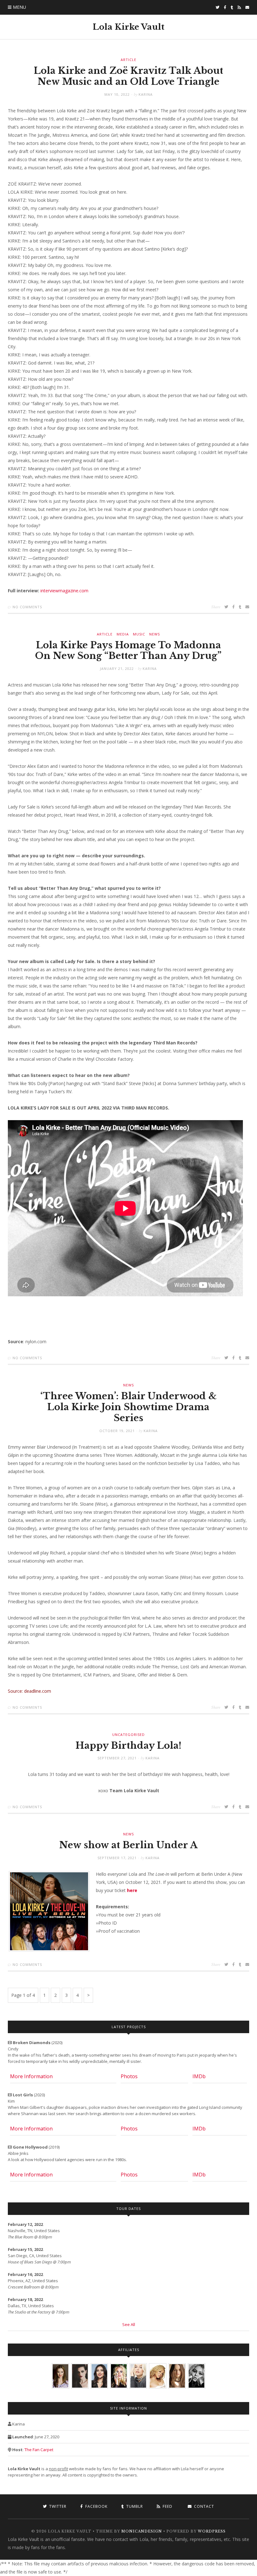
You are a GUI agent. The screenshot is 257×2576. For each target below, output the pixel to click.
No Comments (27, 607)
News (155, 634)
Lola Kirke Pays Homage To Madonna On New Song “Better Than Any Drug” (128, 651)
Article (128, 60)
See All (129, 2324)
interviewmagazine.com (64, 591)
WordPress (212, 2531)
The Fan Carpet (39, 2450)
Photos (129, 2076)
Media (123, 634)
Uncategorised (128, 1734)
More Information (31, 2076)
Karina (146, 94)
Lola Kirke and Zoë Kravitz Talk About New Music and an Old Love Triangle (128, 76)
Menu (19, 7)
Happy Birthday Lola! (128, 1746)
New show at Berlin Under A (128, 1845)
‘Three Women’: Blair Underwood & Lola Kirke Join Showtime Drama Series (128, 1407)
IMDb (199, 2076)
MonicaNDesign (142, 2531)
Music (139, 634)
